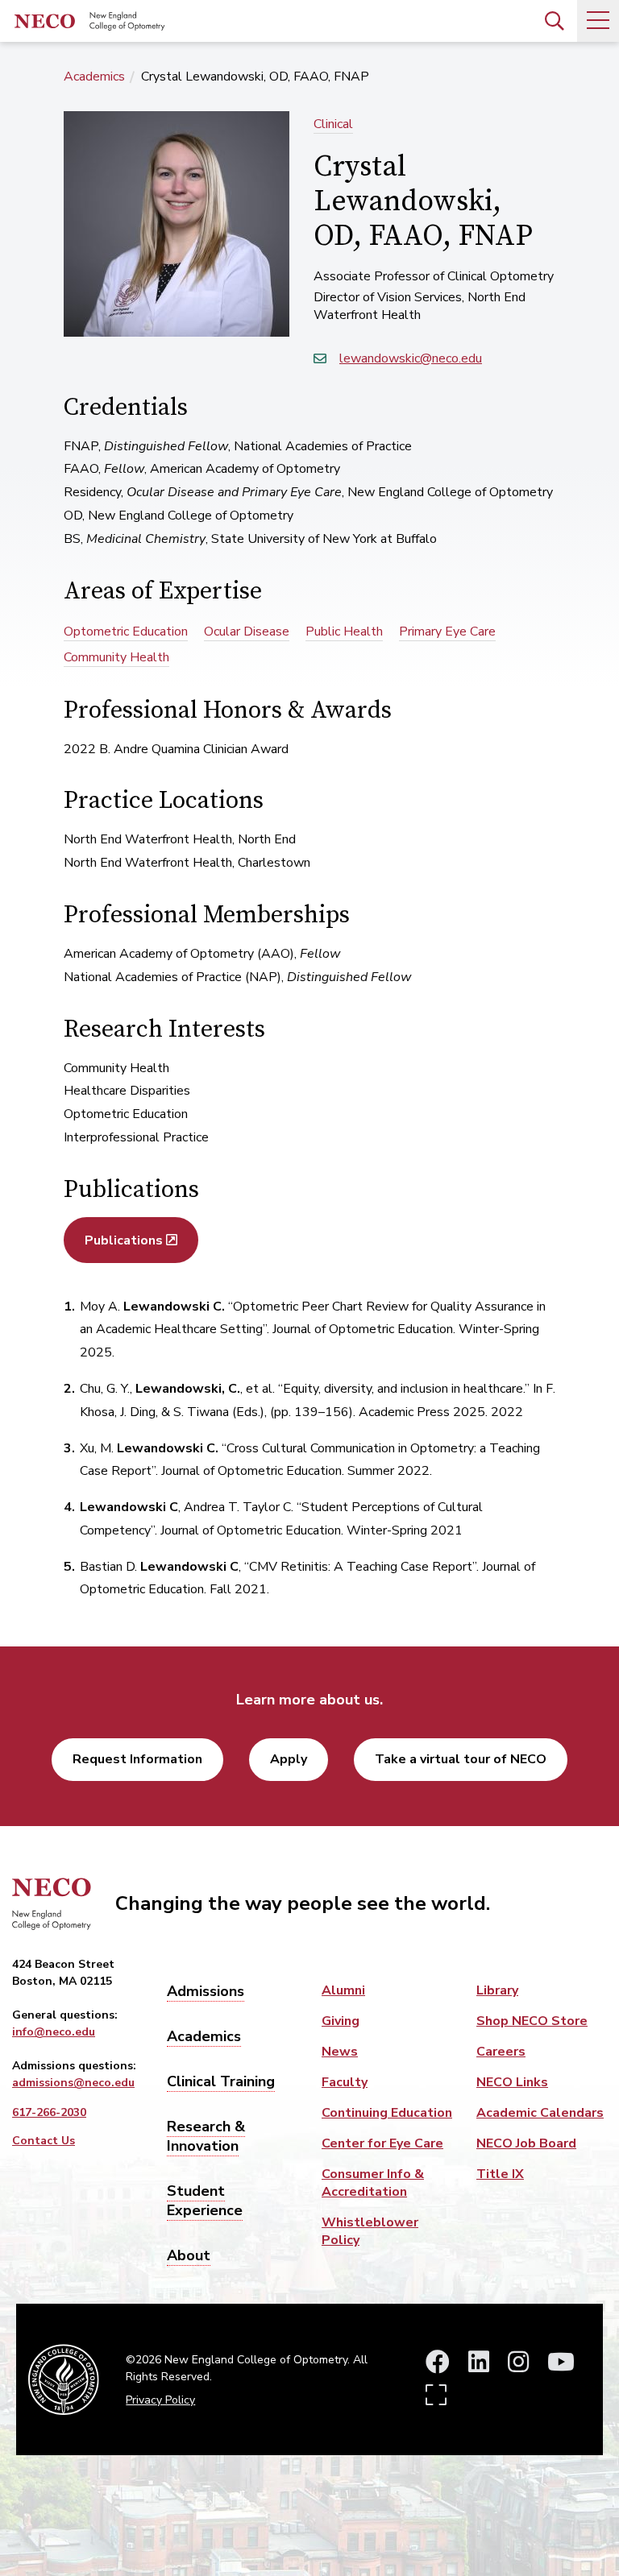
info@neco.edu (54, 2032)
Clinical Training (221, 2081)
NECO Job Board (526, 2143)
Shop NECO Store (532, 2021)
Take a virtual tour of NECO (461, 1759)
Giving (341, 2021)
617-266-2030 (49, 2112)
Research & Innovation (206, 2136)
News (340, 2052)
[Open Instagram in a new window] (518, 2363)
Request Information (137, 1759)
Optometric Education (126, 632)
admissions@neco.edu (73, 2083)
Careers (501, 2052)
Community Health (116, 657)
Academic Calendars (540, 2113)
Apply (289, 1759)
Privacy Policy (160, 2400)
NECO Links (512, 2082)
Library (497, 1990)
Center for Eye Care (382, 2143)
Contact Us (44, 2141)
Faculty (345, 2082)
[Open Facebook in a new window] (438, 2363)
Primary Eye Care (447, 632)
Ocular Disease (247, 632)
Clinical (333, 124)
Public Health (344, 632)
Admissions (206, 1991)
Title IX (500, 2174)
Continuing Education (387, 2113)
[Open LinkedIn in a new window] (479, 2363)
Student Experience (205, 2201)
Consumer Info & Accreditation (373, 2183)
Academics (94, 77)
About (189, 2255)
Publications (124, 1240)
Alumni (343, 1990)
